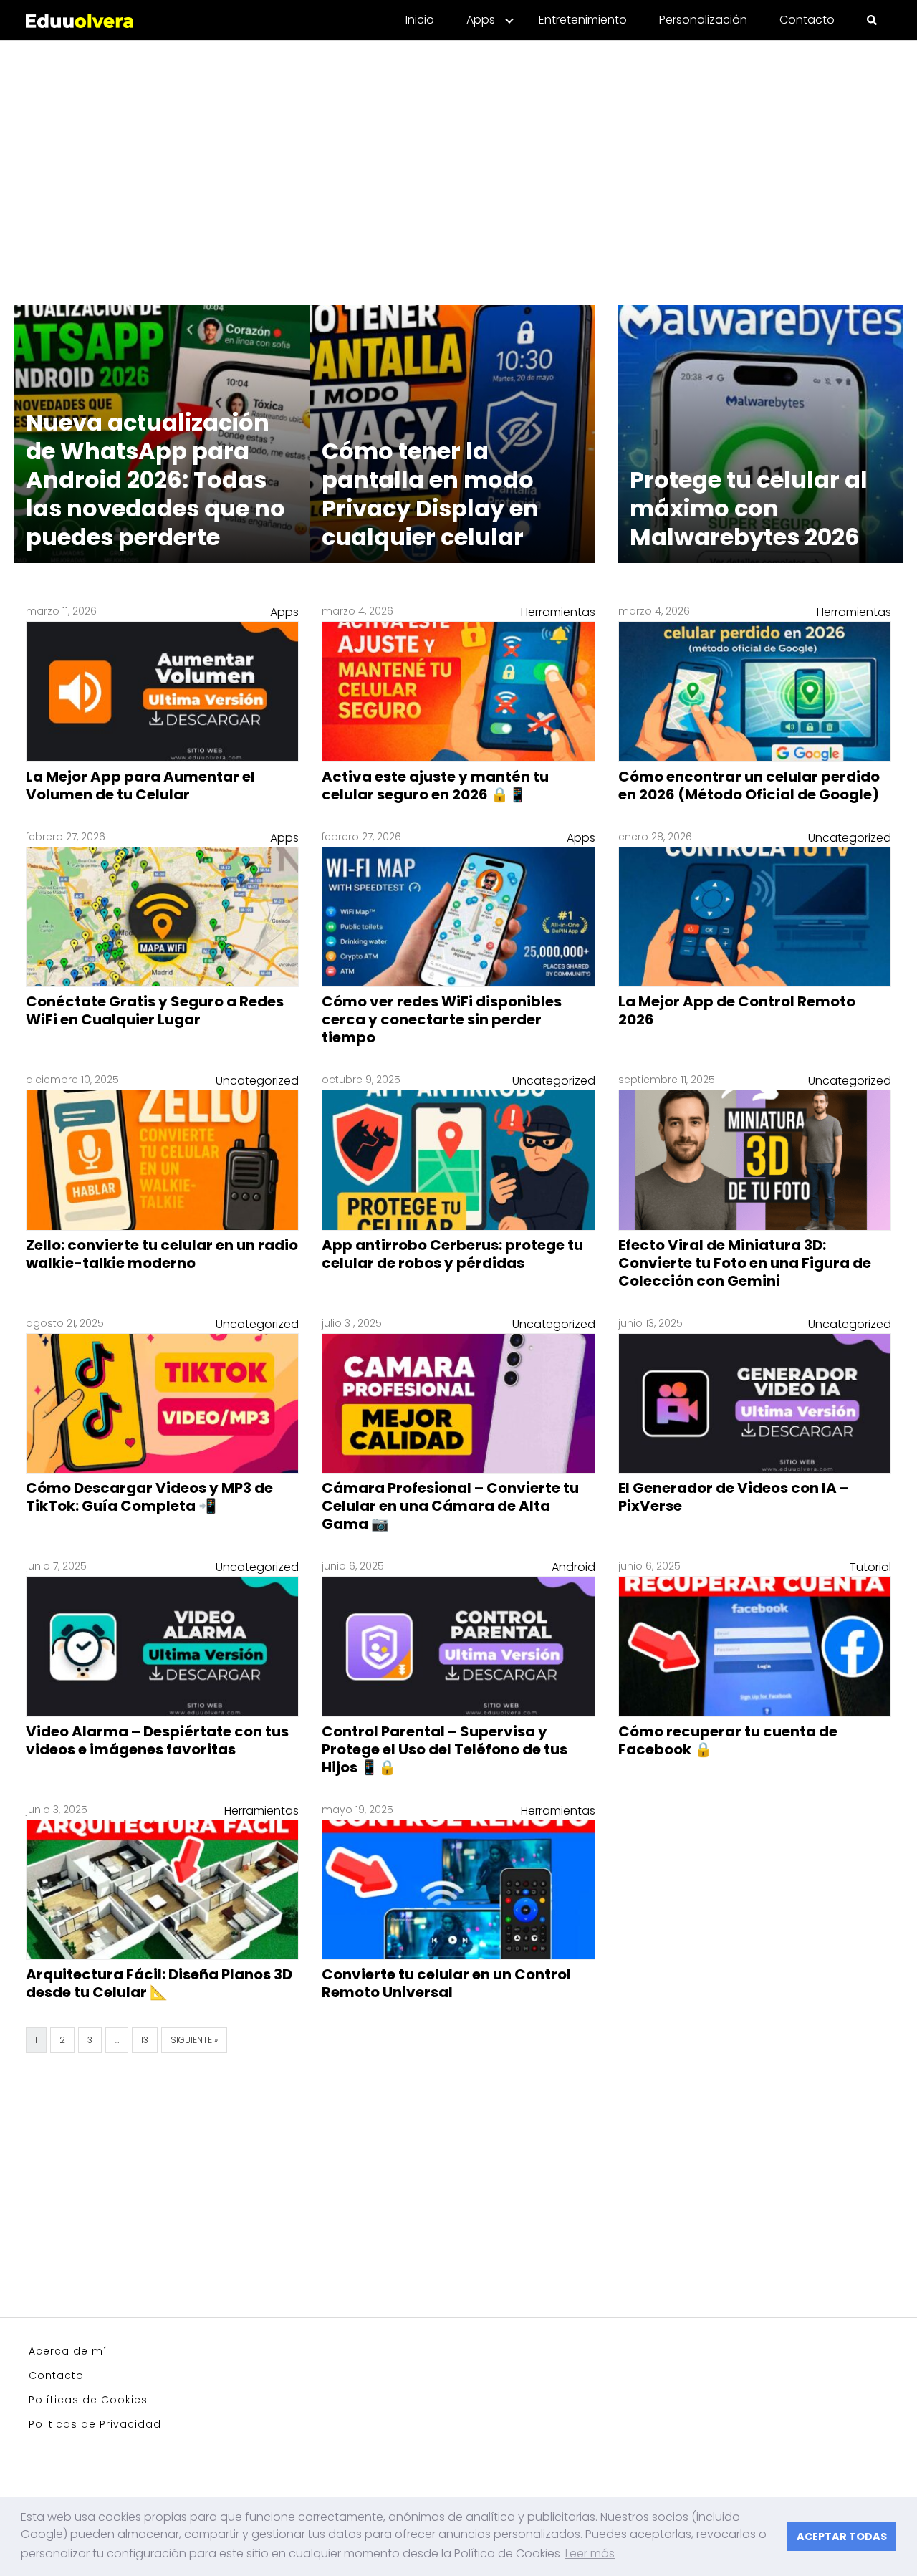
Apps (481, 20)
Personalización (703, 20)
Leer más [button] (590, 2553)
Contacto (807, 20)
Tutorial (870, 1567)
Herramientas (558, 612)
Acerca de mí (68, 2351)
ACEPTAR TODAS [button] (842, 2537)
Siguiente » (194, 2040)
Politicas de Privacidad (95, 2424)
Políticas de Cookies (88, 2400)
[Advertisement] (458, 164)
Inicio (420, 20)
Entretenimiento (583, 20)
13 (145, 2040)
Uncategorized (850, 838)
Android (573, 1567)
